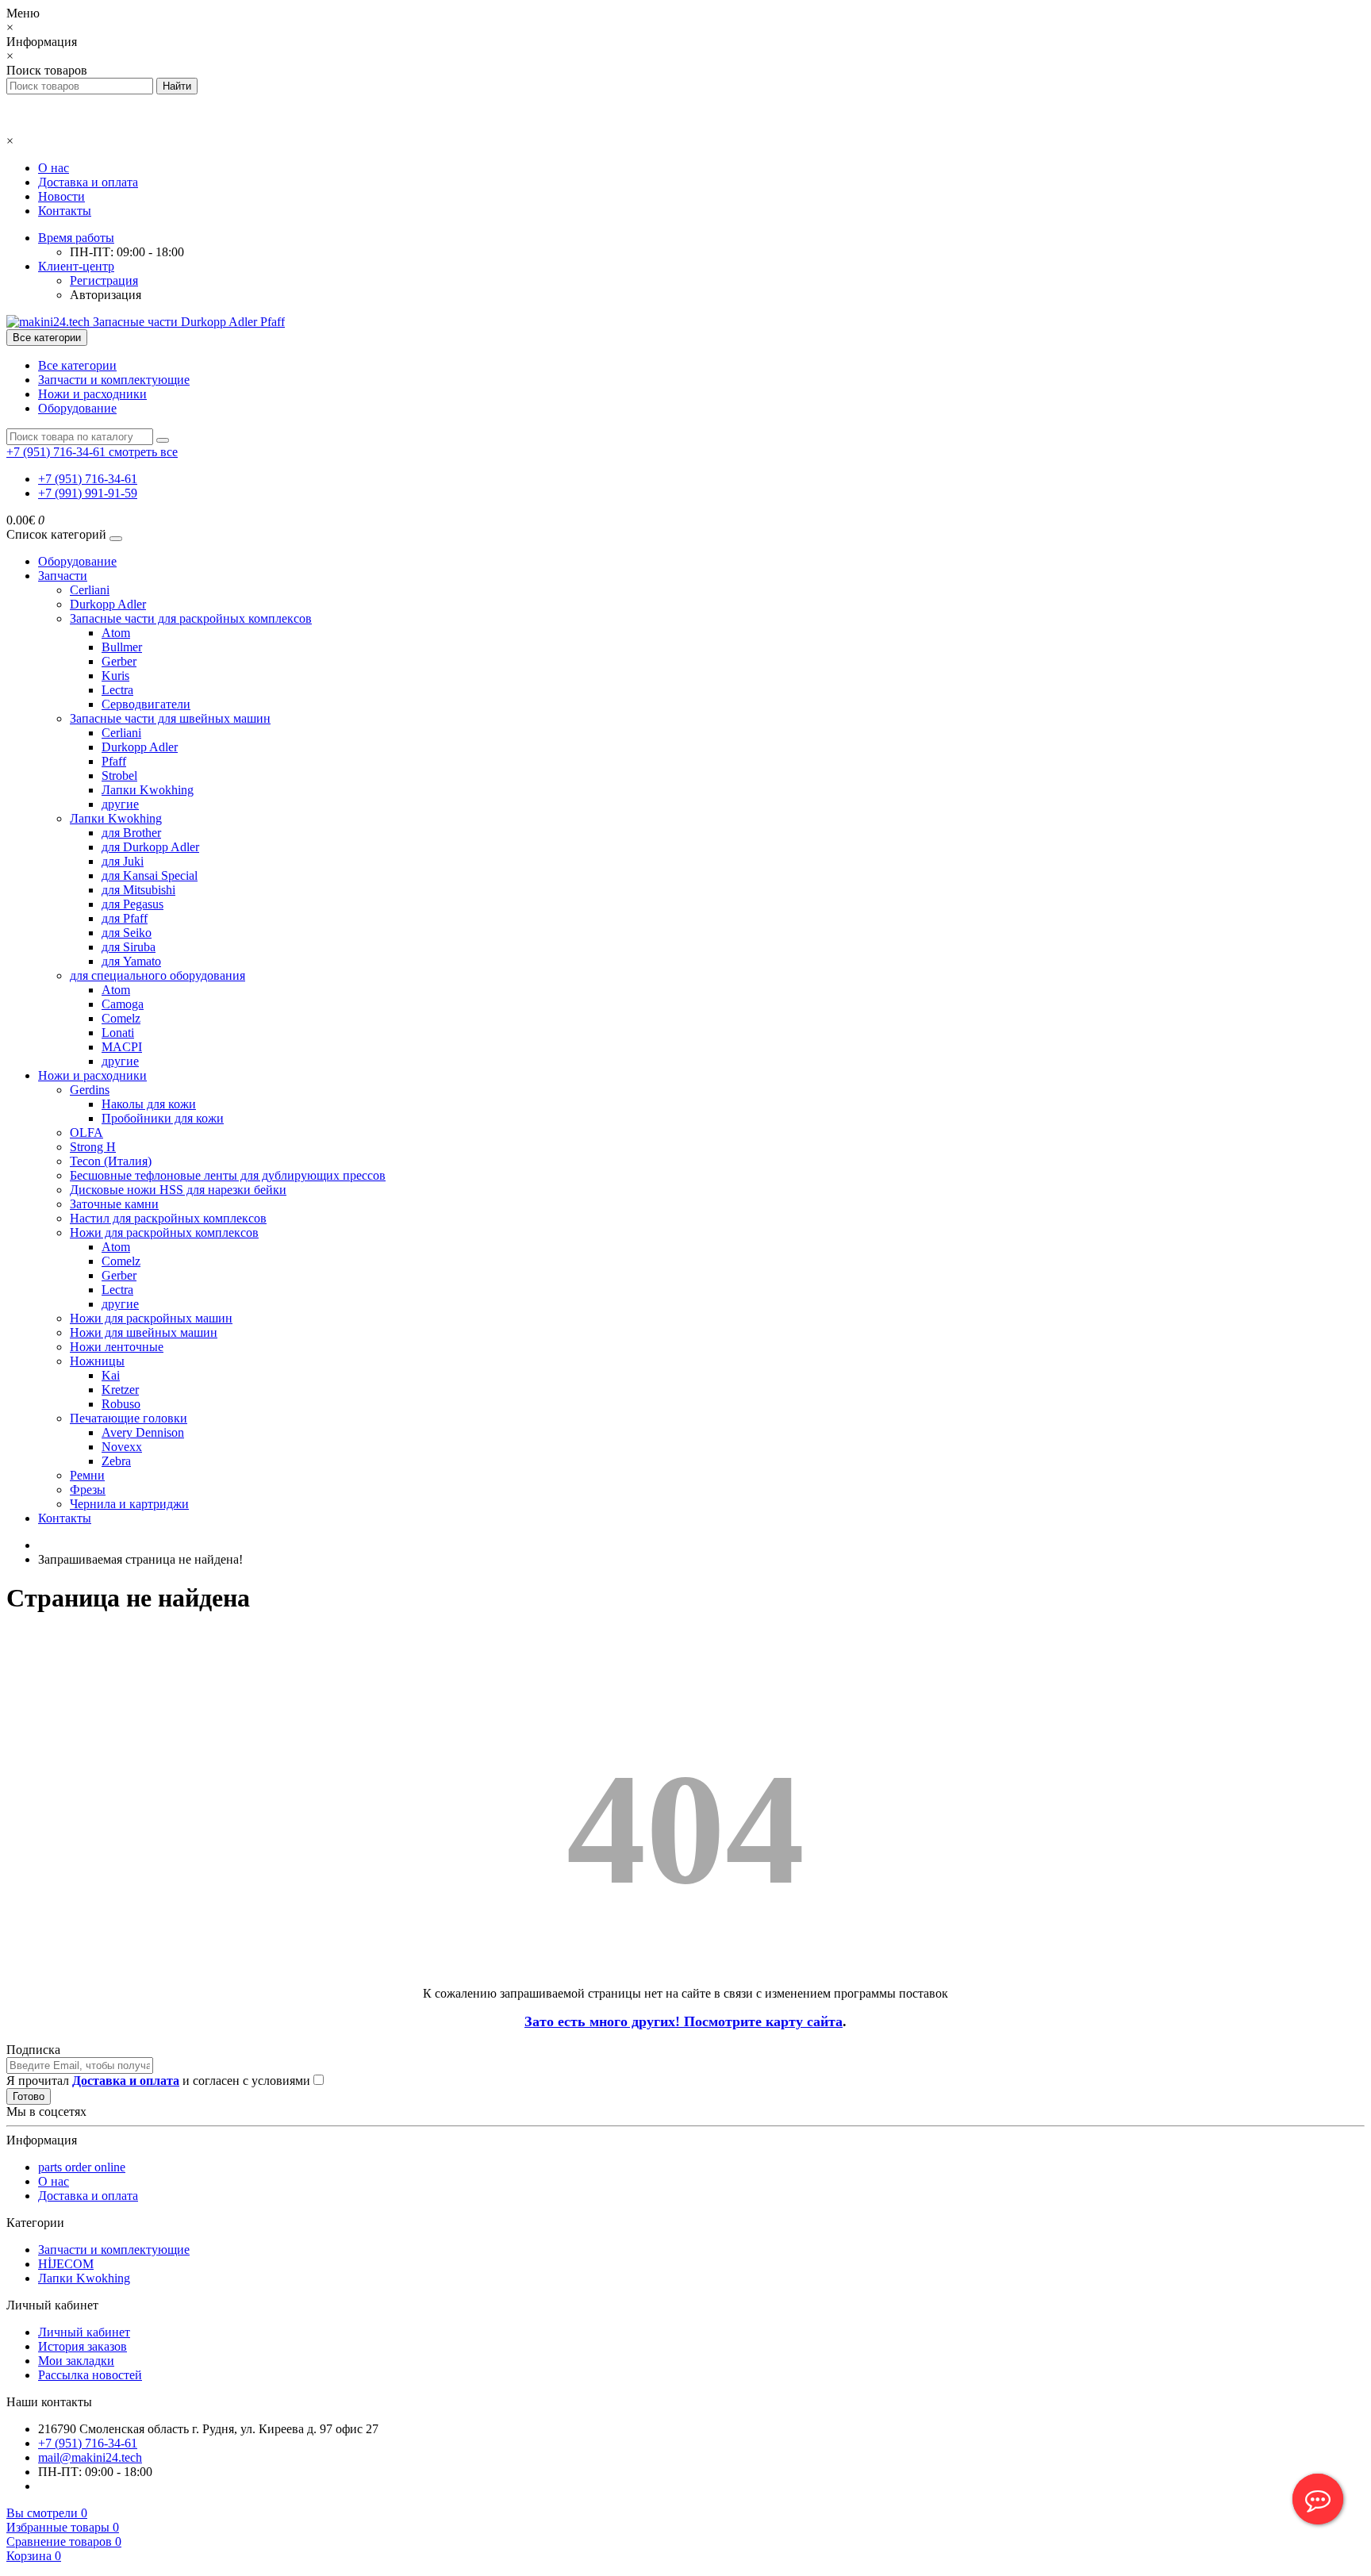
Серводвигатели (146, 704)
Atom (116, 633)
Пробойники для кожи (163, 1118)
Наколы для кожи (149, 1104)
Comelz (121, 1018)
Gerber (119, 661)
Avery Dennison (143, 1432)
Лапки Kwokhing (148, 790)
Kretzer (120, 1390)
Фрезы (88, 1490)
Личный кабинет (84, 2332)
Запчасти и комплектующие (114, 380)
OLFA (86, 1133)
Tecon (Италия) (111, 1161)
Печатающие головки (129, 1418)
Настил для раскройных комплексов (168, 1218)
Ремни (87, 1475)
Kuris (115, 676)
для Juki (123, 861)
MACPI (122, 1047)
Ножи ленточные (117, 1347)
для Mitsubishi (138, 890)
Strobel (119, 775)
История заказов (83, 2346)
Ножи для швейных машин (144, 1332)
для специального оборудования (157, 975)
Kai (111, 1375)
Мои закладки (76, 2361)
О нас (54, 168)
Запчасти (63, 576)
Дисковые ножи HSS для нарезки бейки (178, 1190)
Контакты (65, 211)
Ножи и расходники (92, 394)
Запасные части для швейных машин (170, 718)
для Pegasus (132, 904)
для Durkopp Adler (150, 847)
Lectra (117, 690)
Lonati (118, 1033)
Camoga (123, 1004)
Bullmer (122, 647)
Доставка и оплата (88, 182)
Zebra (116, 1461)
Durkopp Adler (108, 604)
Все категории (77, 365)
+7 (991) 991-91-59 (88, 493)
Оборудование (77, 408)
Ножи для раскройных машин (151, 1318)
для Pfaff (125, 918)
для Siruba (129, 947)
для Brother (131, 833)
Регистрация (104, 280)
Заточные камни (114, 1204)
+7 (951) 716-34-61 (88, 479)
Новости (61, 196)
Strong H (93, 1147)
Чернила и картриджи (129, 1504)
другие (120, 804)
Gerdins (90, 1090)
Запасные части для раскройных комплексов (191, 618)
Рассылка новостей (90, 2375)
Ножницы (97, 1361)
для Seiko (127, 933)
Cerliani (90, 590)
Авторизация (106, 295)
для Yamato (131, 961)
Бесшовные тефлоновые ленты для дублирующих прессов (228, 1175)
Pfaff (114, 761)
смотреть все (143, 452)
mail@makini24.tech (90, 2457)
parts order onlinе (82, 2167)
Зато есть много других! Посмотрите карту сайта (684, 2021)
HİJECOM (66, 2264)
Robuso (121, 1404)
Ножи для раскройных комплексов (164, 1232)
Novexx (122, 1447)
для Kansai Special (150, 875)
